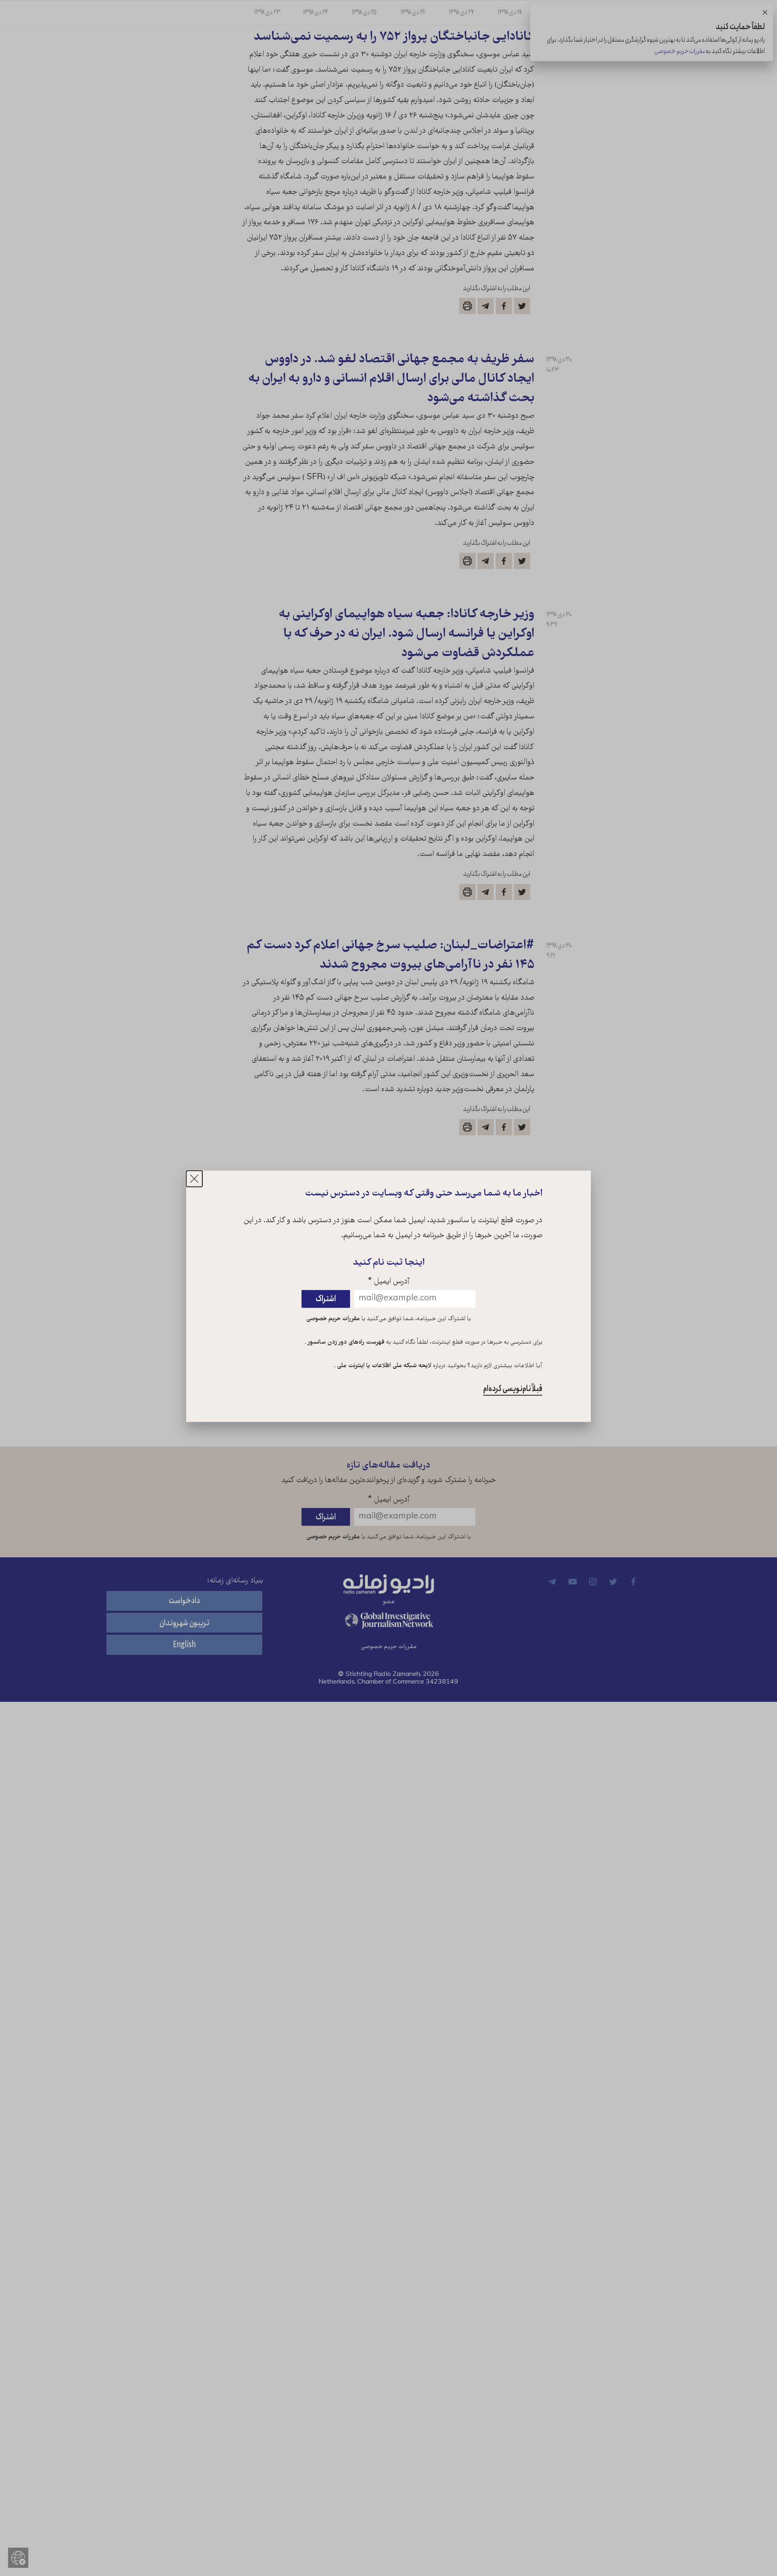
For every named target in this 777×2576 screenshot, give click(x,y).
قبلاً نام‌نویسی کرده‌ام (513, 1389)
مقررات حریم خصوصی (333, 1319)
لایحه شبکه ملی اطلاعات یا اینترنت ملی (383, 1366)
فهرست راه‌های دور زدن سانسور (345, 1343)
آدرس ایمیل (389, 1282)
